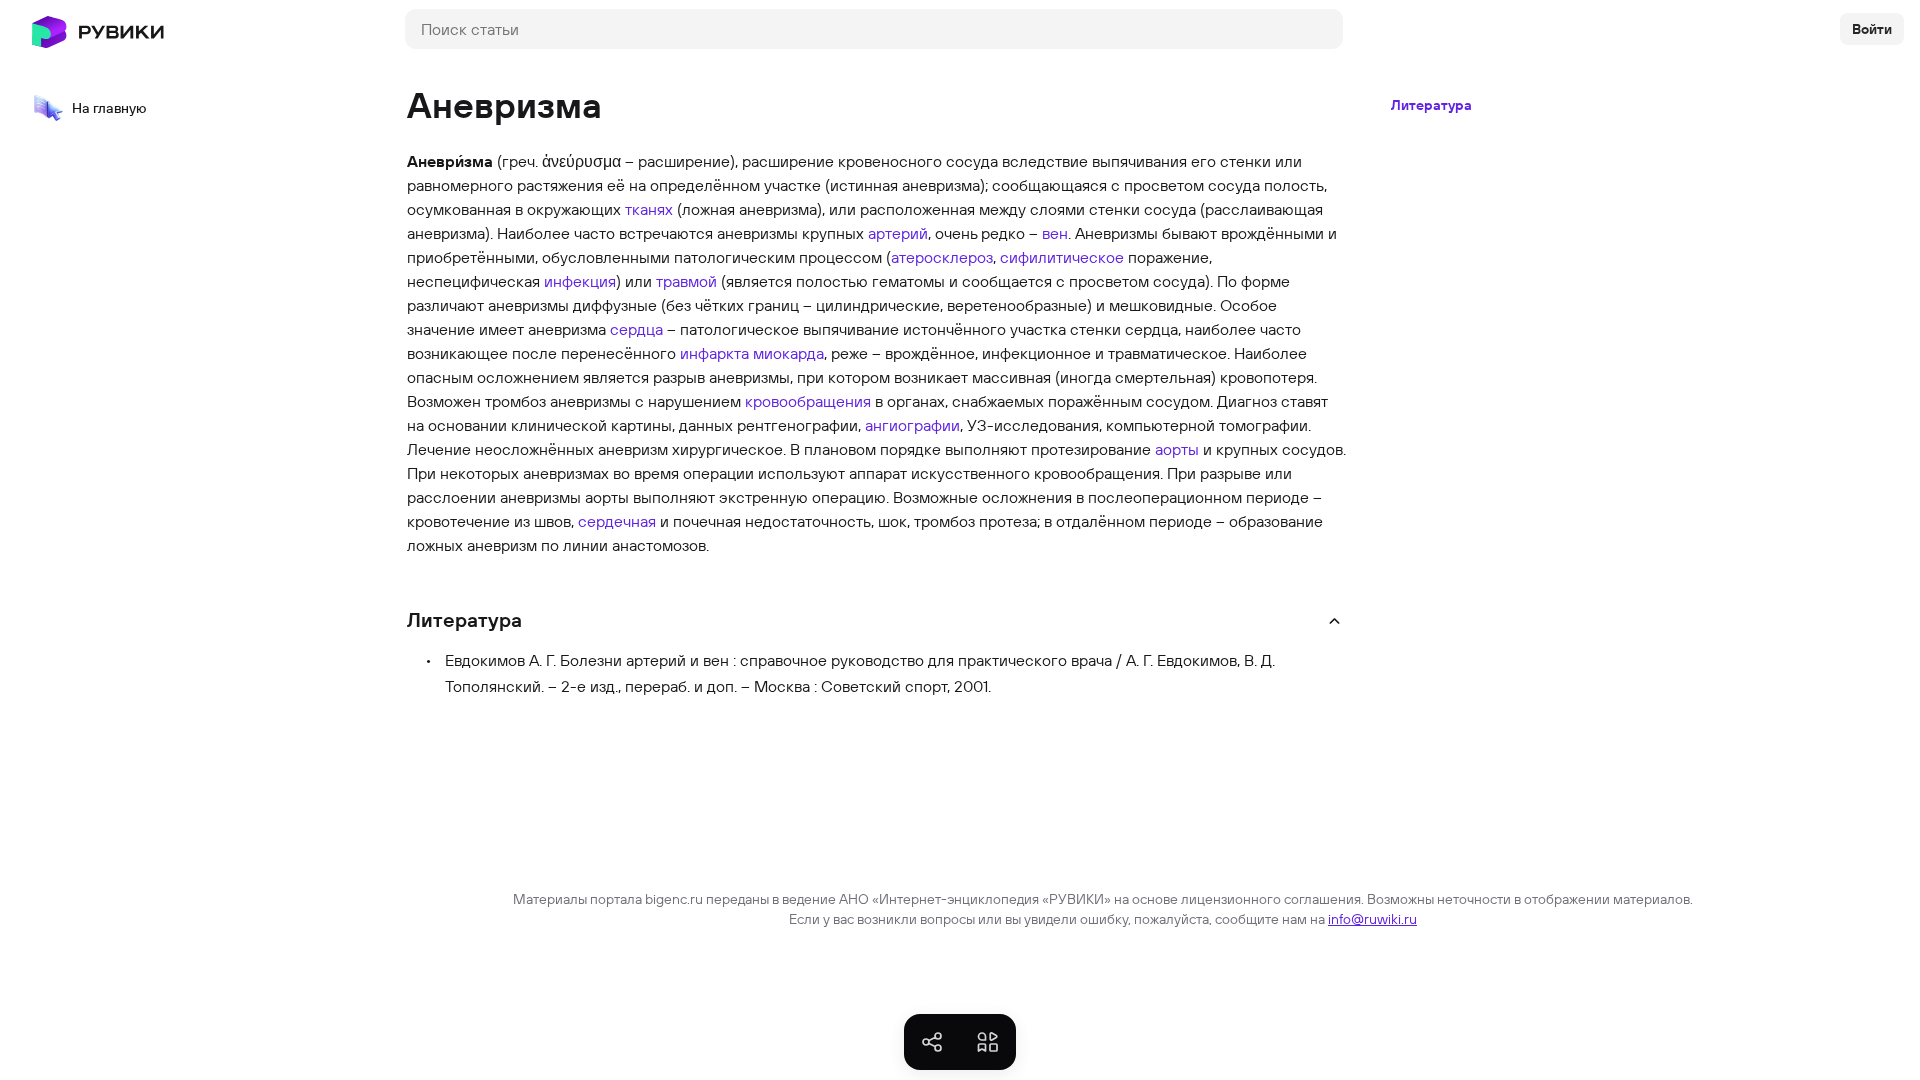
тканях (649, 209)
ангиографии (912, 425)
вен (1055, 233)
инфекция (580, 281)
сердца (636, 329)
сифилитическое (1062, 257)
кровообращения (808, 401)
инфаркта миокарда (752, 353)
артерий (898, 233)
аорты (1177, 449)
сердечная (617, 521)
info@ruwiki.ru (1372, 919)
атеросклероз (942, 257)
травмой (686, 281)
